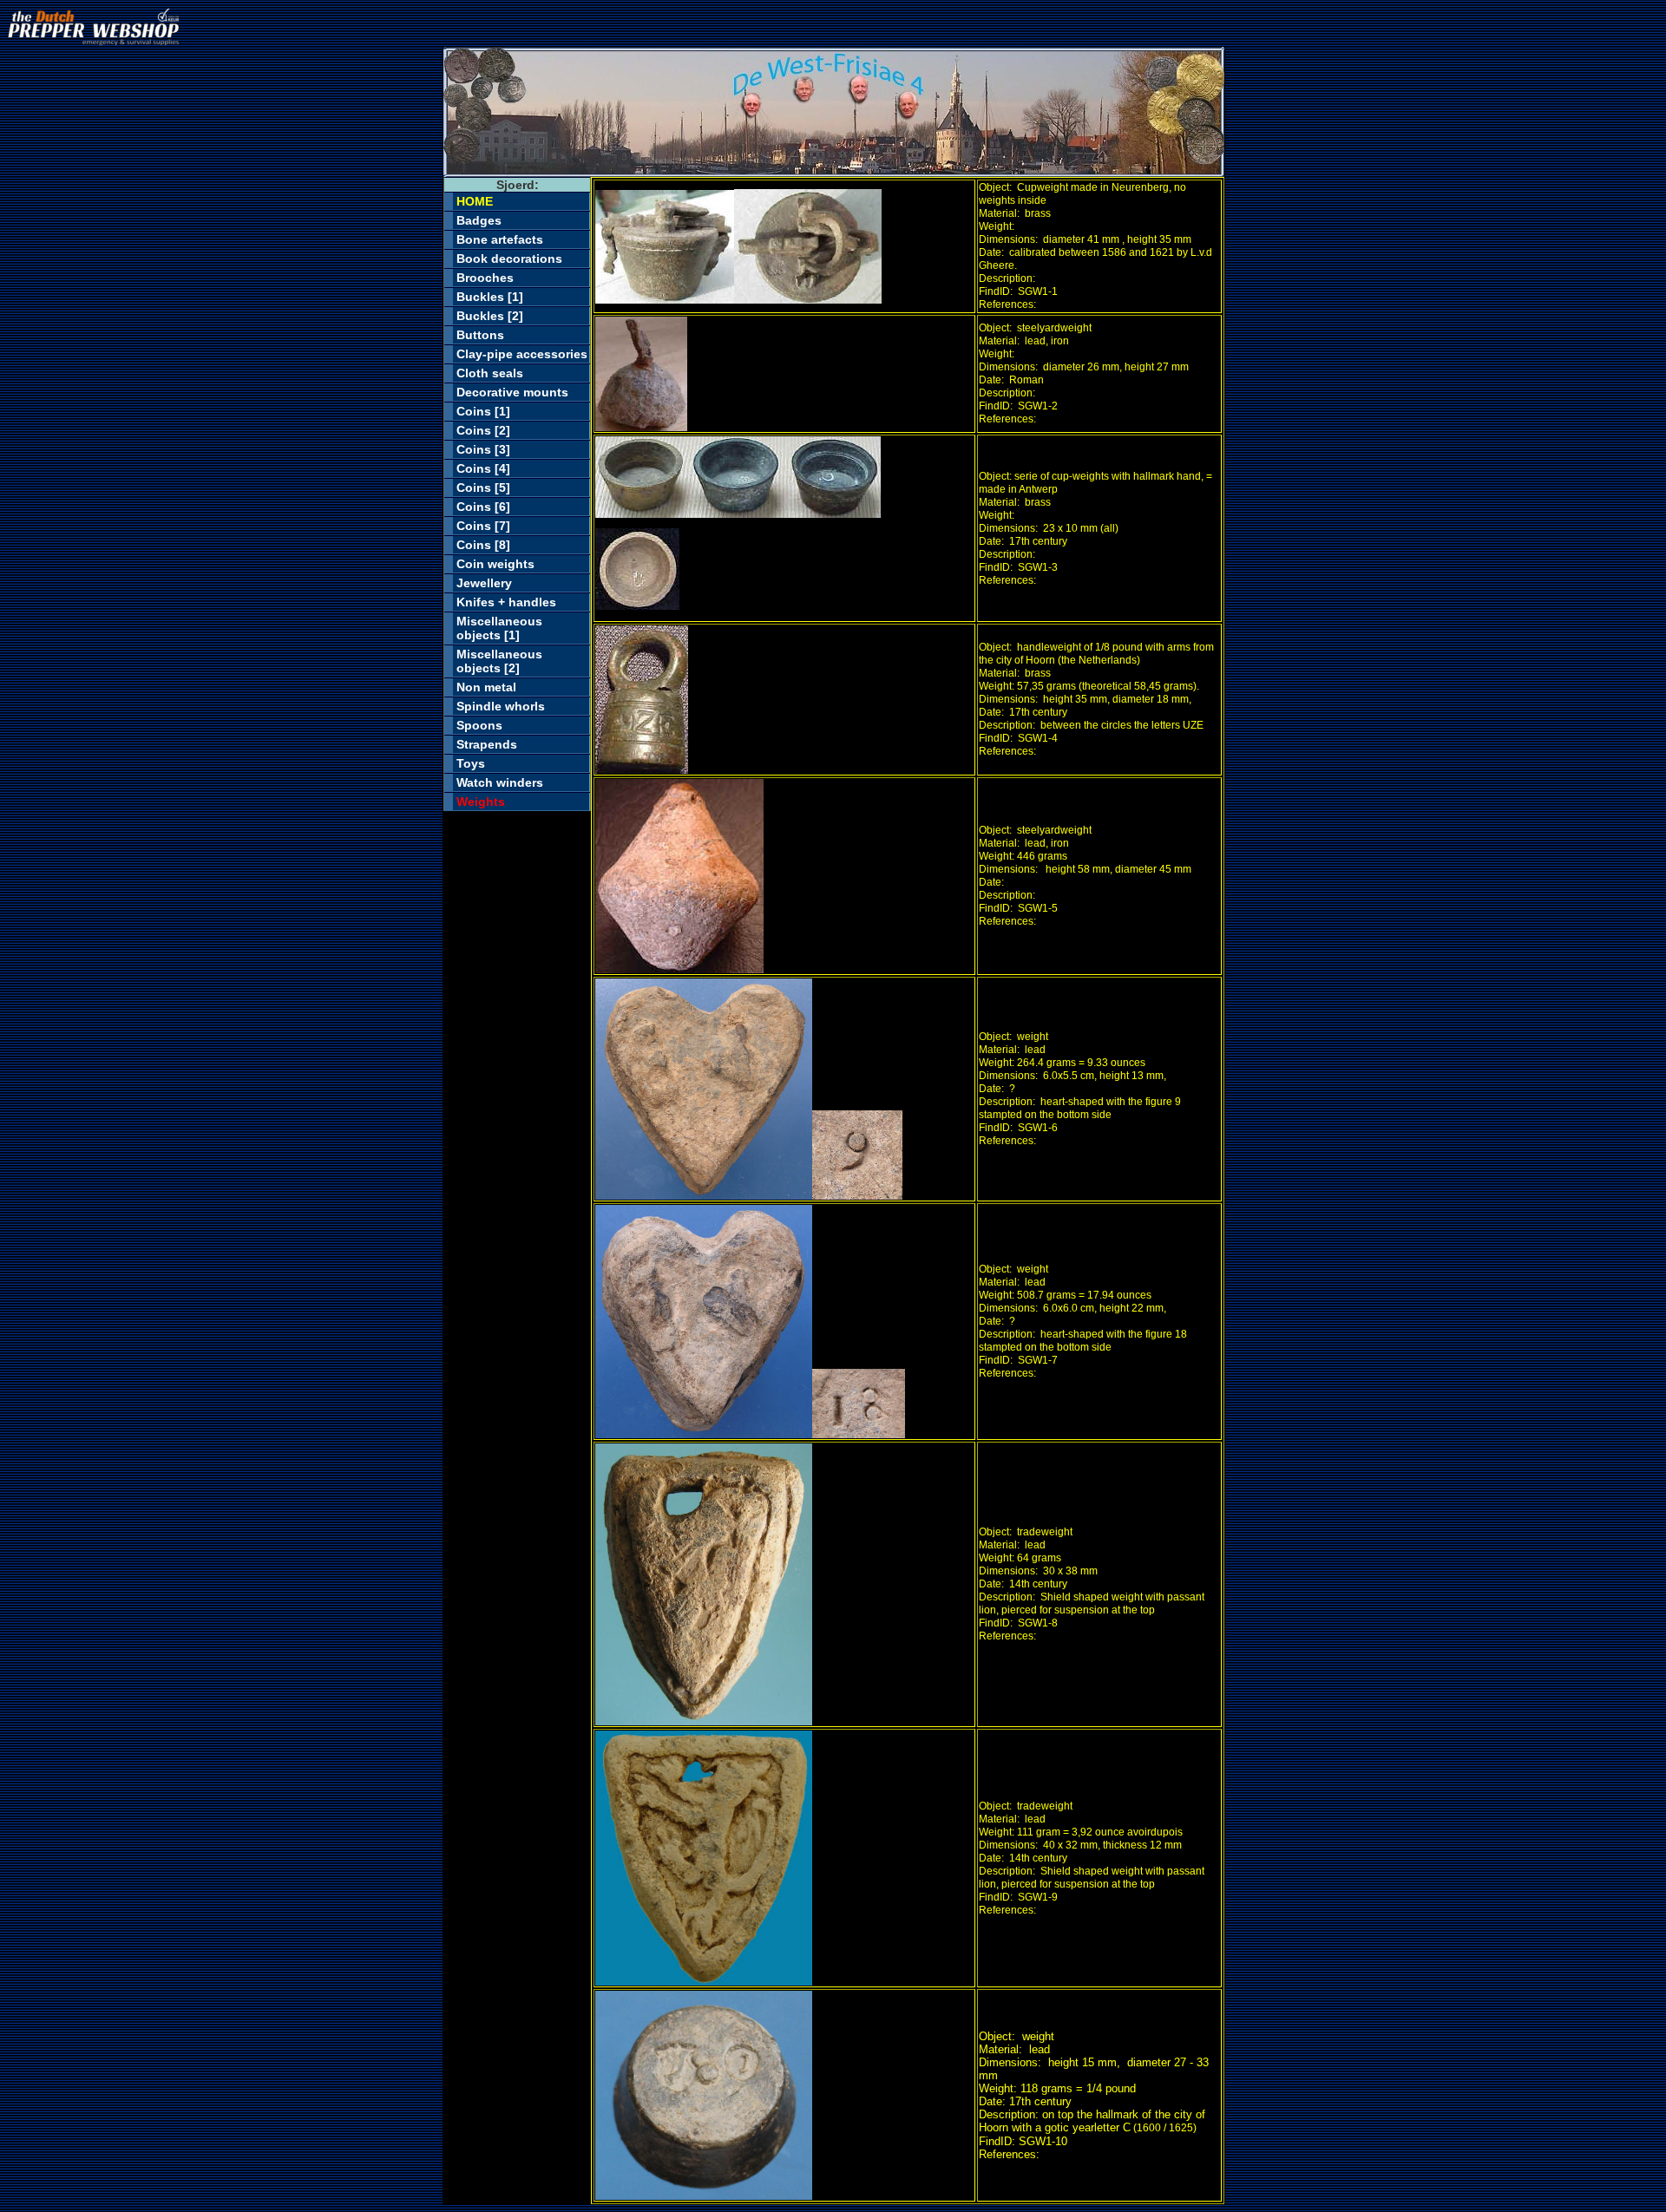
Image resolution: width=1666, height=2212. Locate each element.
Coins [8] (483, 545)
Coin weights (495, 564)
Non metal (486, 687)
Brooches (485, 278)
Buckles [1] (490, 297)
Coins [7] (483, 526)
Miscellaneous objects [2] (499, 661)
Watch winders (500, 782)
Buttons (480, 335)
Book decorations (509, 259)
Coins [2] (483, 430)
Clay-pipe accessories (522, 354)
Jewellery (484, 583)
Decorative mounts (512, 392)
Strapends (487, 744)
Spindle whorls (501, 706)
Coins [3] (483, 449)
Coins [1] (483, 411)
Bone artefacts (500, 239)
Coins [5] (483, 488)
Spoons (479, 725)
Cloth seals (490, 373)
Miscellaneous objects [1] (499, 628)
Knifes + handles (506, 602)
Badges (479, 220)
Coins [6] (483, 507)
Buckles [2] (490, 316)
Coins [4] (483, 468)
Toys (471, 763)
